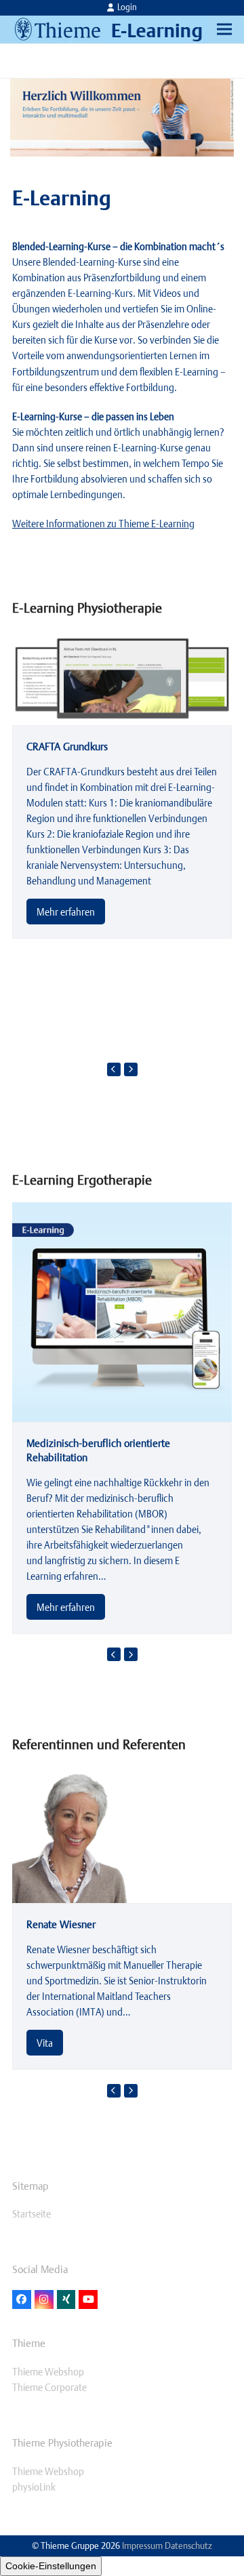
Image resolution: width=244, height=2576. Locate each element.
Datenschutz (188, 2546)
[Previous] (114, 1069)
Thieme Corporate (49, 2387)
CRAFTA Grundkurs (67, 746)
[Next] (131, 1069)
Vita (45, 2043)
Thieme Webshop (48, 2372)
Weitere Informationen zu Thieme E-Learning (103, 524)
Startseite (32, 2214)
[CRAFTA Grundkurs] (122, 677)
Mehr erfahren (66, 912)
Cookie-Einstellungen (51, 2566)
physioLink (34, 2487)
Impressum (142, 2546)
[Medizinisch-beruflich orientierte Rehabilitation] (122, 1311)
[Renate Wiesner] (69, 1834)
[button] (224, 29)
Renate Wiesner (61, 1924)
